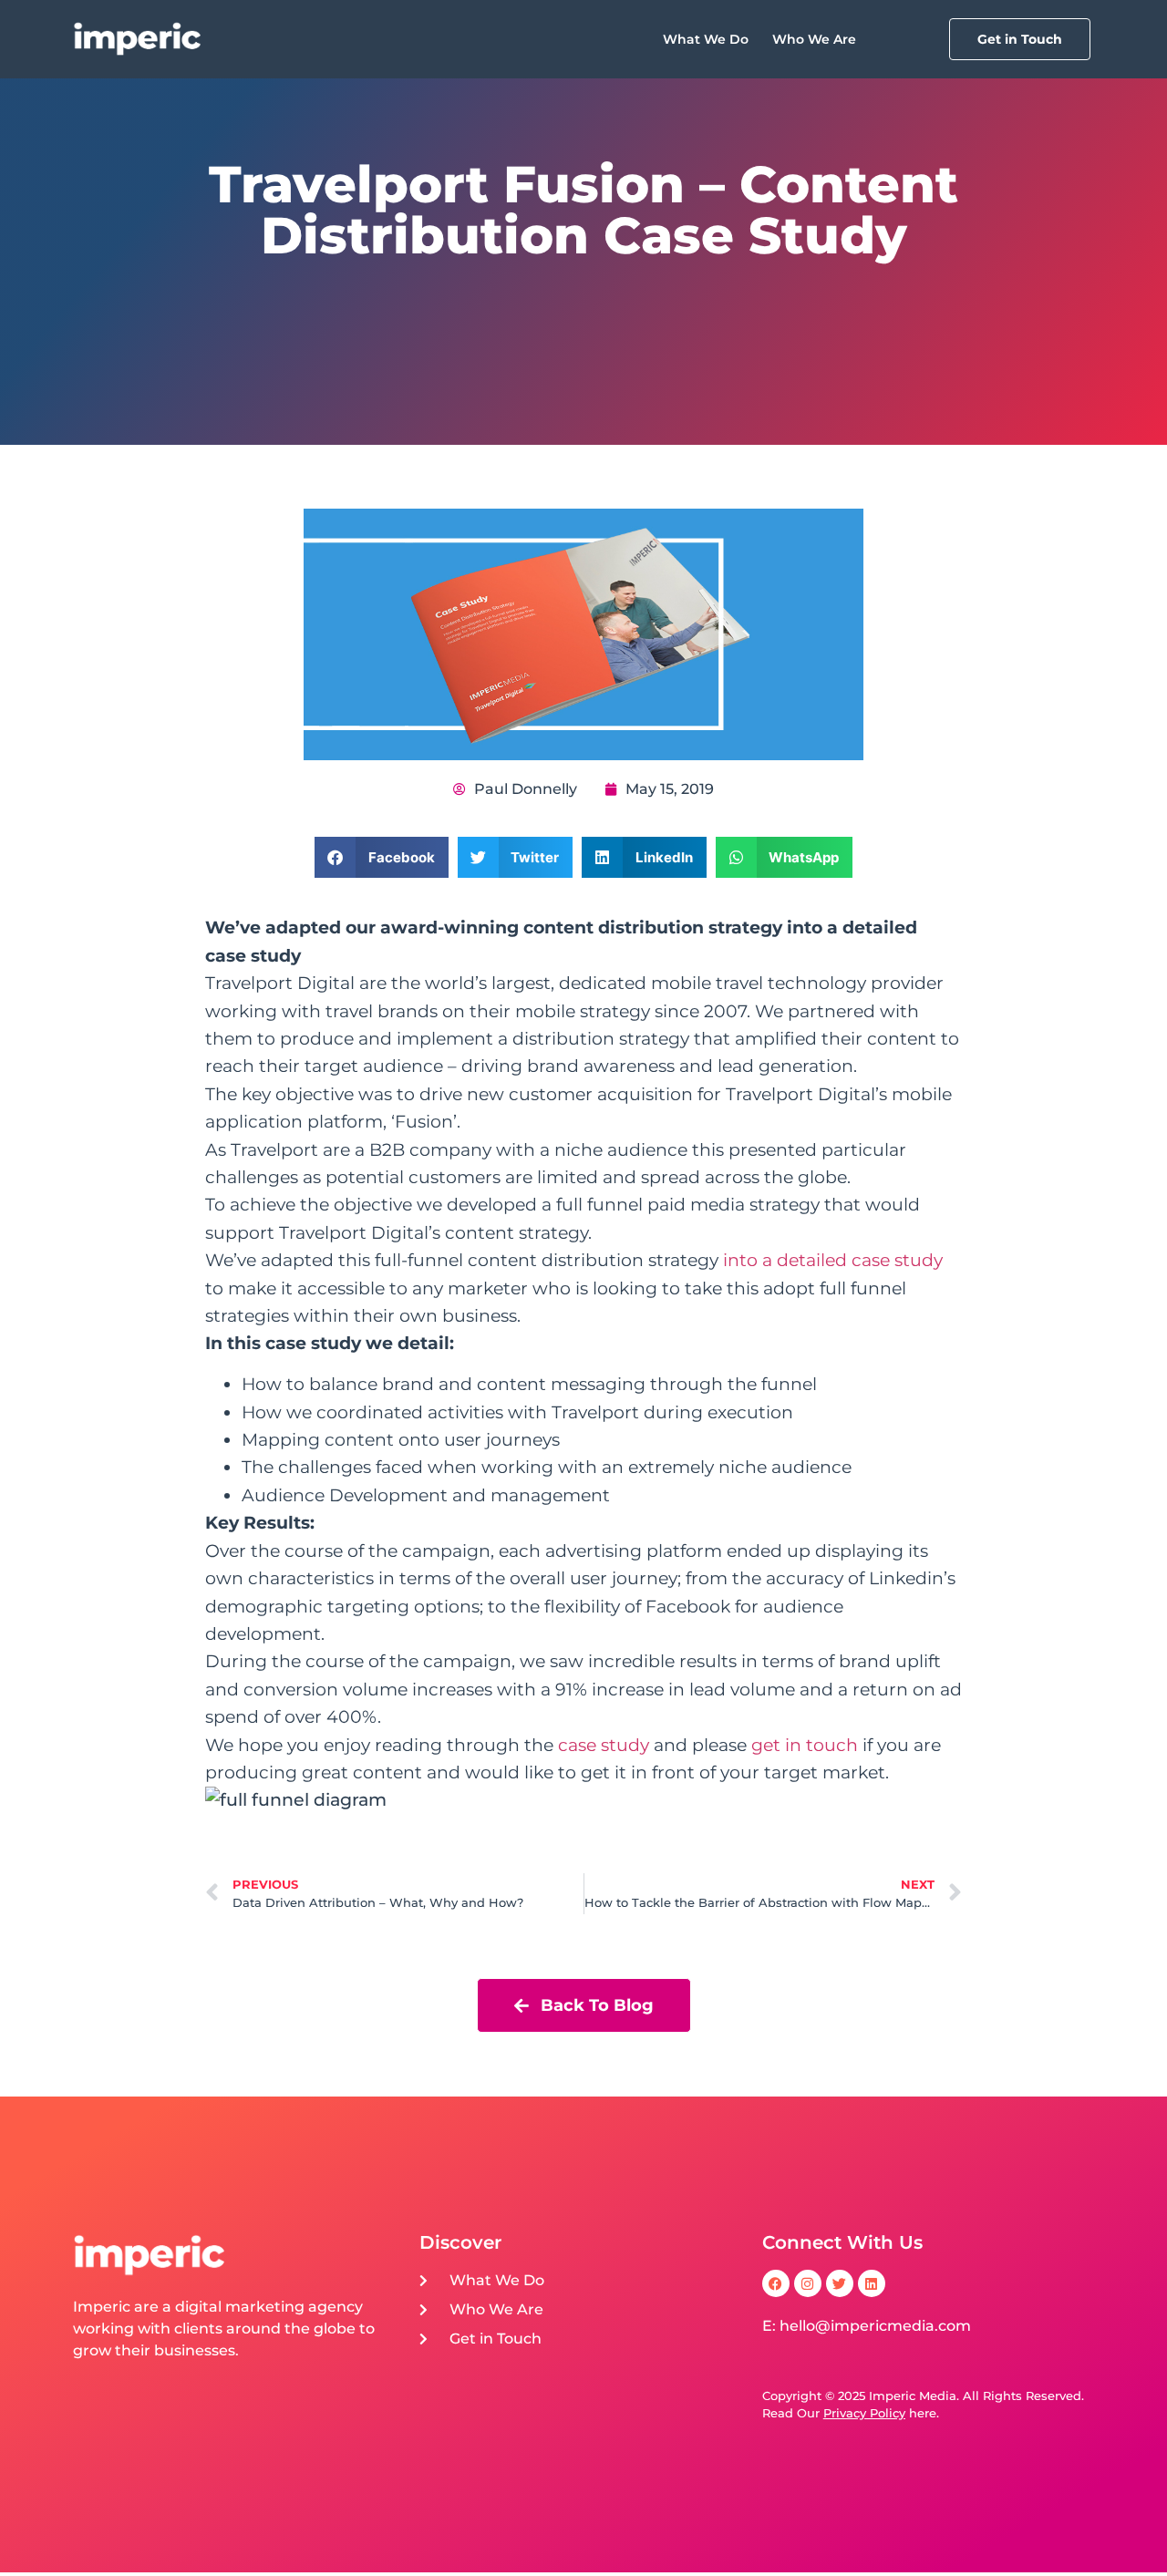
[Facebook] (776, 2283)
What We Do (706, 39)
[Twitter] (840, 2283)
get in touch (805, 1745)
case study (604, 1745)
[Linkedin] (872, 2283)
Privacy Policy (864, 2413)
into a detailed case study (833, 1260)
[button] (382, 857)
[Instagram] (808, 2283)
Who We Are (814, 39)
